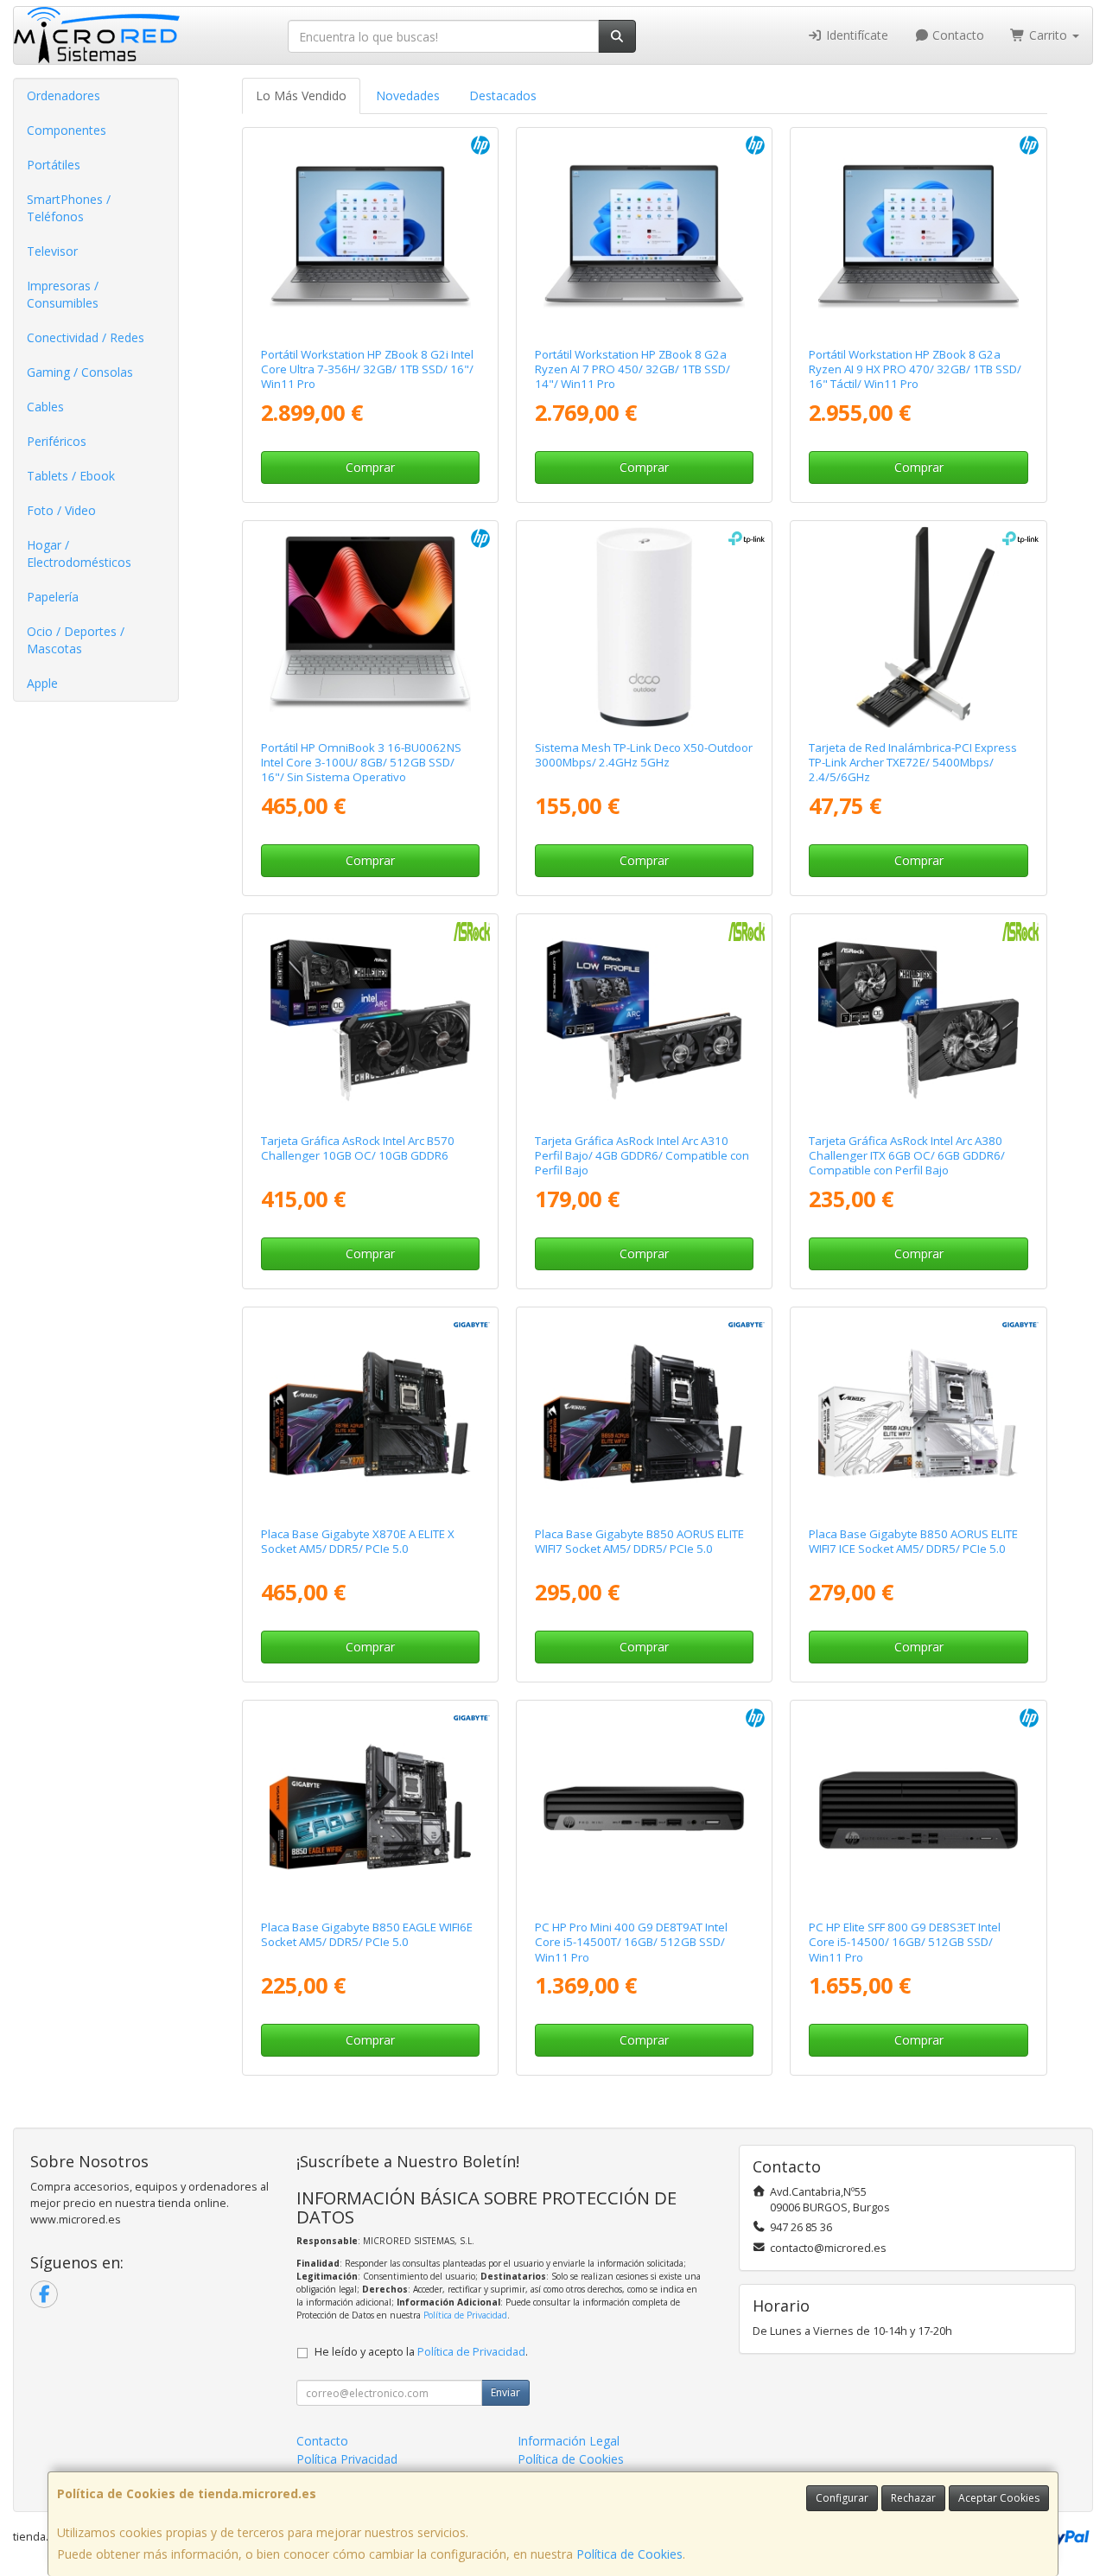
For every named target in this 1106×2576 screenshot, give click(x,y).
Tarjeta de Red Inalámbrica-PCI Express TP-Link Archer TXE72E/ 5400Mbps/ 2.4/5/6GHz (913, 763)
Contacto (957, 35)
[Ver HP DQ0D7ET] (644, 234)
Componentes (67, 130)
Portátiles (54, 165)
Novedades (408, 95)
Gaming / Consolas (80, 372)
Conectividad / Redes (86, 337)
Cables (45, 407)
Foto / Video (61, 510)
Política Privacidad (347, 2459)
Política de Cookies (629, 2554)
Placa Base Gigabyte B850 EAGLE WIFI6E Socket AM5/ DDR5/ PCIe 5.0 (367, 1934)
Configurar (842, 2498)
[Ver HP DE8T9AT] (644, 1806)
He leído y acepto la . (421, 2352)
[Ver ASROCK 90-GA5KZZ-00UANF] (370, 1020)
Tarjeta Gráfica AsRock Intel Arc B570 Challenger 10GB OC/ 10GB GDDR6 (358, 1148)
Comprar (370, 467)
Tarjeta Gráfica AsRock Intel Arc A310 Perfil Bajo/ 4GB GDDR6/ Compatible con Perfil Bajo (642, 1156)
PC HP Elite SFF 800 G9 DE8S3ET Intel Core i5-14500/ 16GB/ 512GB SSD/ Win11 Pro (905, 1942)
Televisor (52, 251)
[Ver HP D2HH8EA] (370, 627)
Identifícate (855, 35)
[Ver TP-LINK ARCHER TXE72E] (919, 627)
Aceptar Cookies (999, 2498)
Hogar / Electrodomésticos (79, 553)
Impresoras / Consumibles (63, 294)
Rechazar (913, 2498)
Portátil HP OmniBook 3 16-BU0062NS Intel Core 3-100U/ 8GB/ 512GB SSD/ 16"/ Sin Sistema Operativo (361, 763)
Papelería (53, 597)
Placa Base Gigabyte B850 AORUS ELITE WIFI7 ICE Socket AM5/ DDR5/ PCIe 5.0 (913, 1541)
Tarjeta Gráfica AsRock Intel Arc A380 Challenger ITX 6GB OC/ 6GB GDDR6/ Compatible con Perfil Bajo (907, 1156)
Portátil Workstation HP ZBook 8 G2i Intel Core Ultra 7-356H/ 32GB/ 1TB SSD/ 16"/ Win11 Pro (367, 369)
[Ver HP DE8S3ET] (919, 1806)
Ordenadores (64, 95)
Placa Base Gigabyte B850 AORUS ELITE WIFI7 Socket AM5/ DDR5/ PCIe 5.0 (639, 1541)
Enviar (505, 2392)
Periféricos (57, 441)
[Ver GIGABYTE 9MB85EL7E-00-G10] (919, 1413)
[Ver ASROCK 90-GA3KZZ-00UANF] (919, 1020)
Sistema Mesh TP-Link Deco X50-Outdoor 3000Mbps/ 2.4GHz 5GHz (644, 755)
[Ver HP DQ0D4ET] (370, 234)
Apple (42, 683)
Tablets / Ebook (71, 476)
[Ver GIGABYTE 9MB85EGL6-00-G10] (370, 1806)
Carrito (1048, 35)
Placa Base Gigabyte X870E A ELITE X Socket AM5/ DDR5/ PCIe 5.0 (358, 1541)
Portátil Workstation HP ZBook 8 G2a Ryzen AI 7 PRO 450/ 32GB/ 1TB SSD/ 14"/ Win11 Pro (632, 369)
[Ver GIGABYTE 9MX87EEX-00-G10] (370, 1413)
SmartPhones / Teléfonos (69, 208)
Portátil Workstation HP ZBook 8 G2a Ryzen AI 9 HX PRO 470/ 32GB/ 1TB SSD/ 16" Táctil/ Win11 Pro (915, 369)
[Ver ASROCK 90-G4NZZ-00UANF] (644, 1020)
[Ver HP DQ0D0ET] (919, 234)
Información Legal (569, 2441)
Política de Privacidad (465, 2315)
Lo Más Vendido (301, 95)
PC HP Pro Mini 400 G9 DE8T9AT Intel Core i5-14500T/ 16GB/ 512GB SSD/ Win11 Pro (631, 1942)
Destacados (503, 95)
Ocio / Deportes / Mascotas (76, 640)
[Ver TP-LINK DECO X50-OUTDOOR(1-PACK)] (644, 627)
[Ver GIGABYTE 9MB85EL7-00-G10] (644, 1413)
